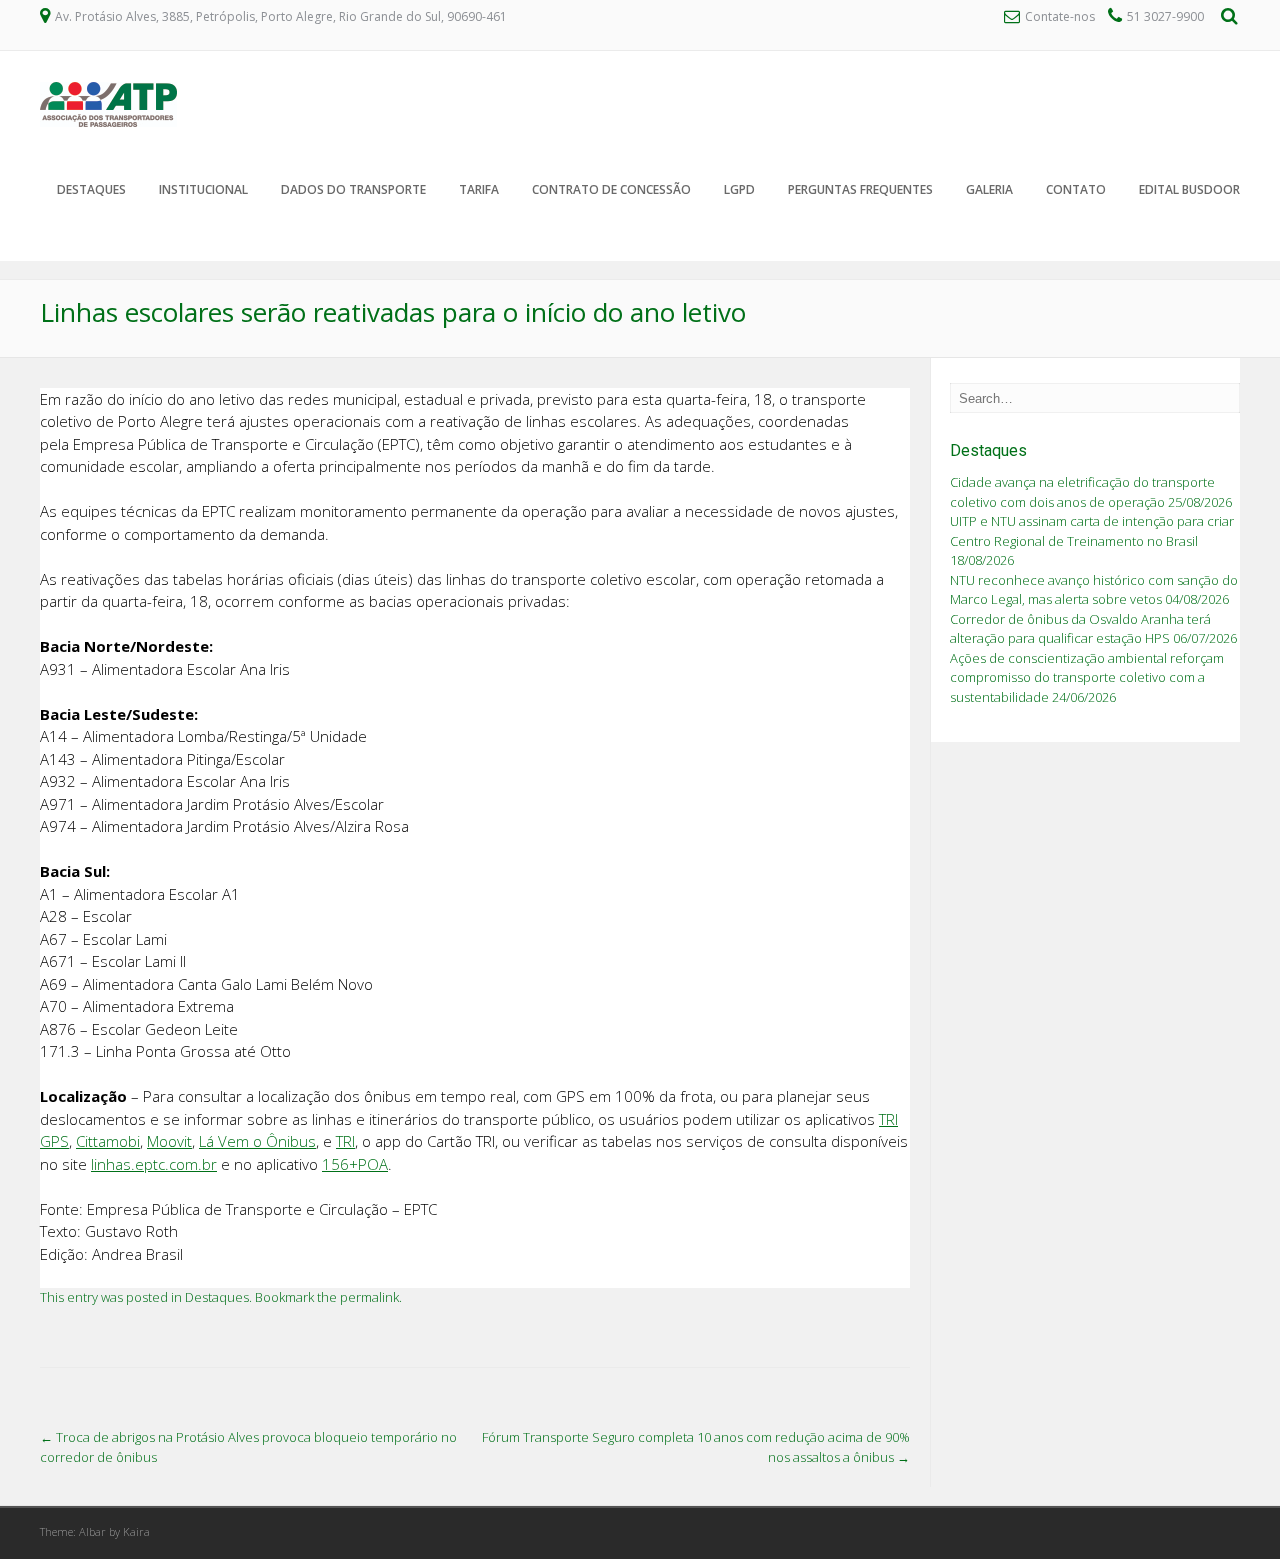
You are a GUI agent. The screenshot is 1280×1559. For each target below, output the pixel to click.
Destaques (91, 189)
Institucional (203, 189)
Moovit (169, 1141)
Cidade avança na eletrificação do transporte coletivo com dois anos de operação (1082, 492)
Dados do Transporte (353, 189)
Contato (1076, 189)
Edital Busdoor (1189, 189)
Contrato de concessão (611, 189)
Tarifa (479, 189)
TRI (345, 1141)
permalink (369, 1297)
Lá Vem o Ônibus (257, 1141)
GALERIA (989, 189)
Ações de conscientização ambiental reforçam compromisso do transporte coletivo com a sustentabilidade (1087, 677)
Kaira (136, 1531)
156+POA (355, 1164)
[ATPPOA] (108, 122)
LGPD (739, 189)
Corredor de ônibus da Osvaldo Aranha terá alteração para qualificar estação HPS (1080, 629)
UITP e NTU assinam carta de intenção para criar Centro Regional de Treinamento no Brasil (1092, 531)
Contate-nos (1061, 16)
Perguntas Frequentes (860, 189)
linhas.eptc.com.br (154, 1164)
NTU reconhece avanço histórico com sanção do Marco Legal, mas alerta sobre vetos (1094, 590)
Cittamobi (108, 1141)
